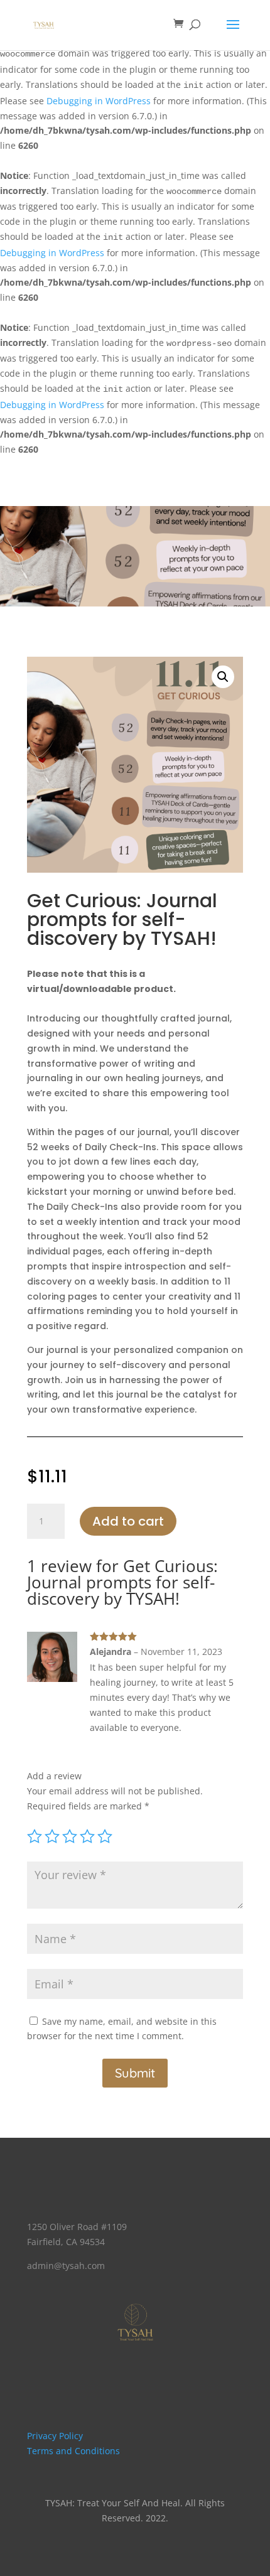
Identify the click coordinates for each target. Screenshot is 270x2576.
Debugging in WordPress (99, 101)
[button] (223, 677)
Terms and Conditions (73, 2451)
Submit (135, 2073)
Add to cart (128, 1521)
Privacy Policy (55, 2436)
